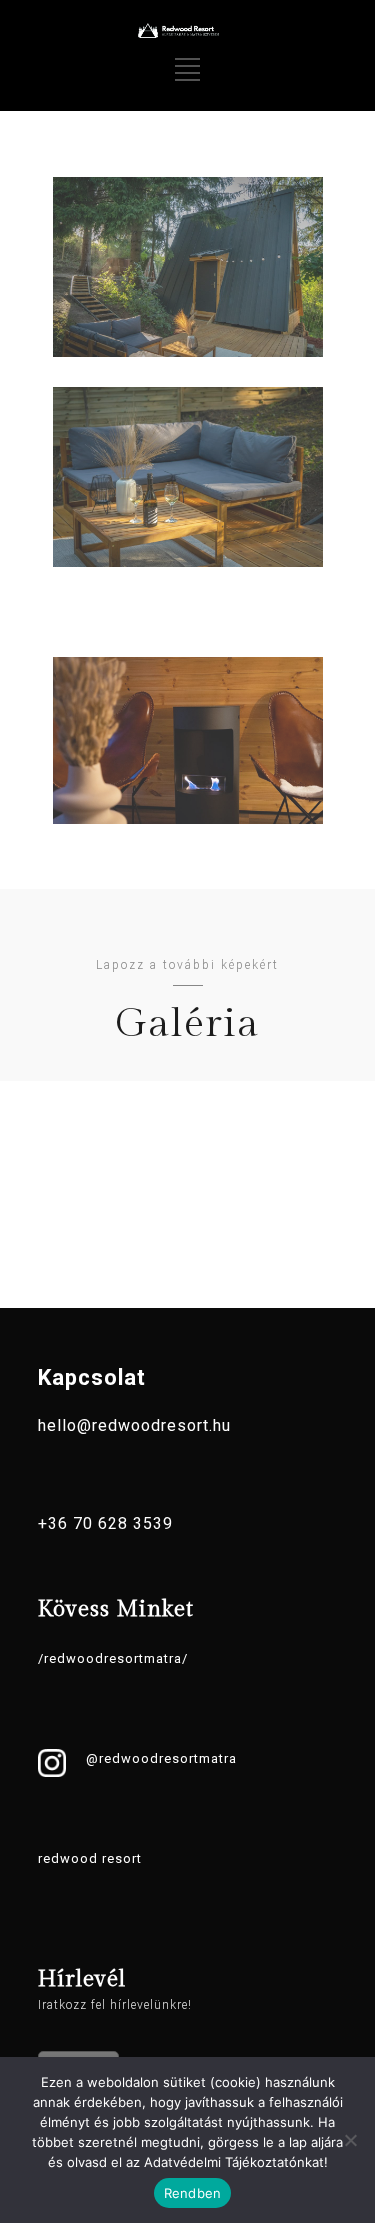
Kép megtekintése (187, 277)
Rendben (193, 2193)
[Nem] (350, 2140)
